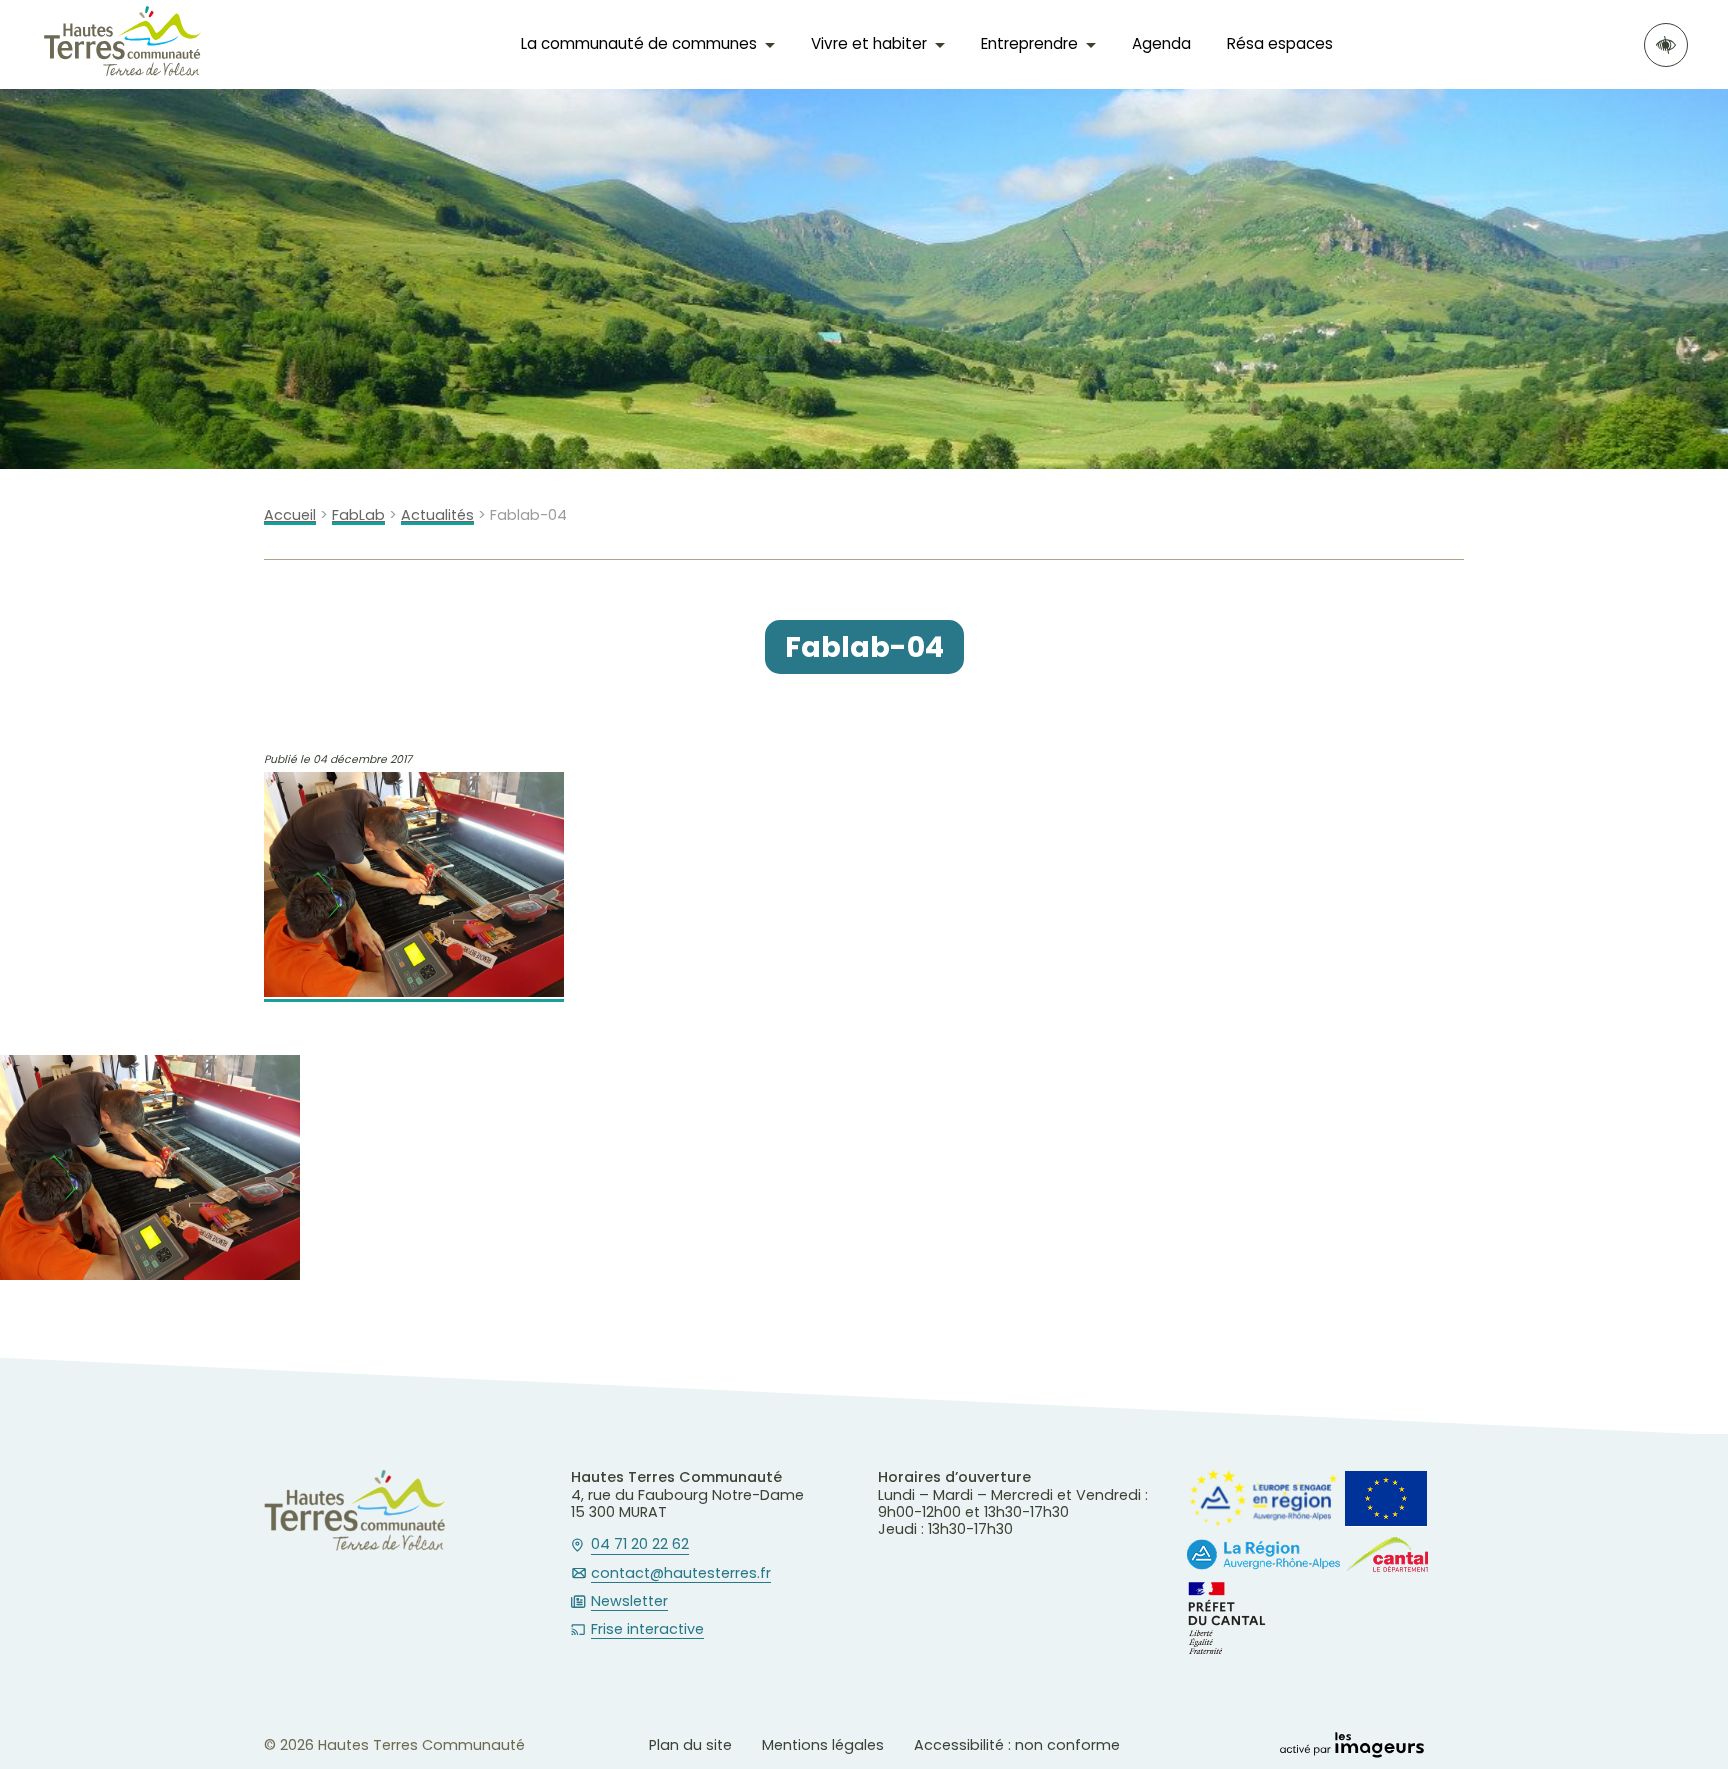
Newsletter (629, 1602)
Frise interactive (647, 1630)
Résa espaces (1280, 43)
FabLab (358, 515)
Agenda (1161, 43)
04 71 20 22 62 (640, 1545)
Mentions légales (823, 1745)
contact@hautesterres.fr (681, 1574)
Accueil (290, 515)
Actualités (437, 515)
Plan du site (690, 1745)
